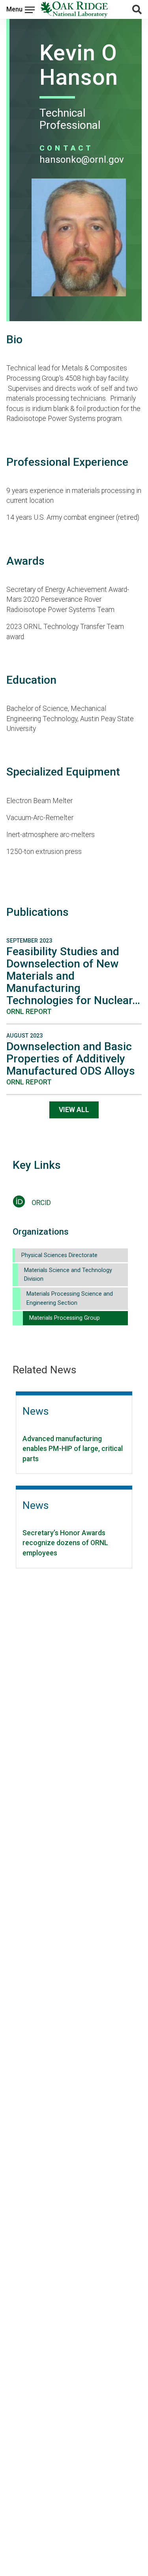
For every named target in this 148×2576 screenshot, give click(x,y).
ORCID (41, 1203)
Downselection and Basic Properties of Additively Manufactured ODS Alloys (71, 1059)
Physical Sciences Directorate (59, 1255)
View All (74, 1110)
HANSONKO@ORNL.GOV (82, 160)
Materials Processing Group (65, 1318)
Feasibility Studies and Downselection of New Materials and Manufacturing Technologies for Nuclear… (73, 976)
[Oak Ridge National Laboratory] (74, 9)
